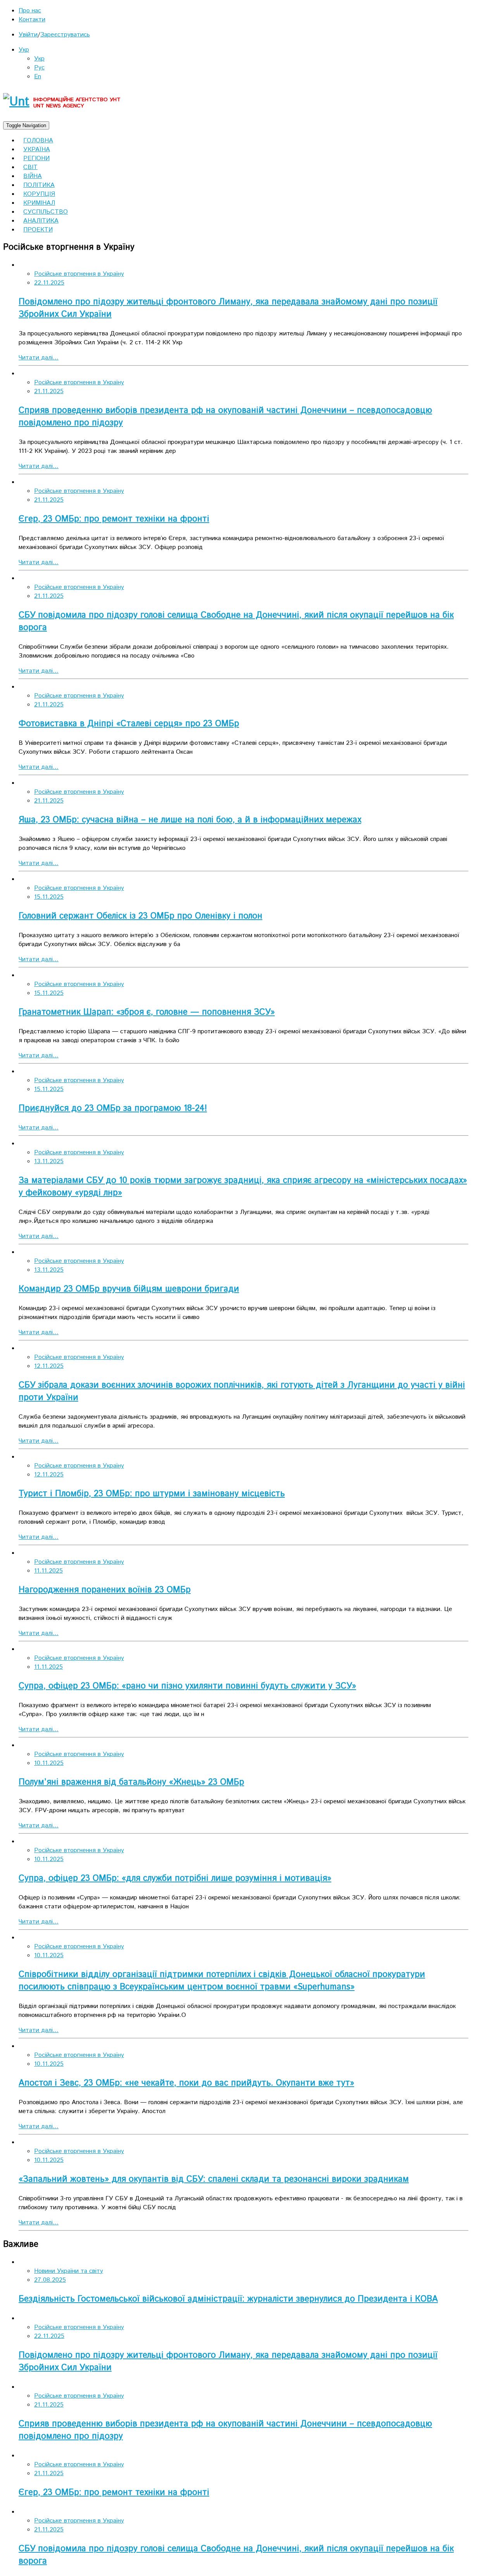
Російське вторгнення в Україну (79, 274)
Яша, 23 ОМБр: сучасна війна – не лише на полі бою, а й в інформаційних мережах (190, 820)
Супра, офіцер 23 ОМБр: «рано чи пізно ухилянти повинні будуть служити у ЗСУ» (187, 1686)
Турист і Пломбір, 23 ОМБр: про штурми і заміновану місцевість (152, 1494)
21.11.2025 (49, 391)
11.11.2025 (48, 1571)
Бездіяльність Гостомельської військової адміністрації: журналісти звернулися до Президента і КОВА (228, 2299)
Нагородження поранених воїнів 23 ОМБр (105, 1590)
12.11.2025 (49, 1366)
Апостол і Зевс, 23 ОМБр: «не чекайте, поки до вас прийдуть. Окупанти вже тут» (186, 2083)
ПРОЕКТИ (38, 230)
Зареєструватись (65, 35)
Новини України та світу (69, 2271)
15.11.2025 (49, 897)
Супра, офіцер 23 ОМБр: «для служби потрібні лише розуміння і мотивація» (175, 1878)
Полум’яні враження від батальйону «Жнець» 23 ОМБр (131, 1782)
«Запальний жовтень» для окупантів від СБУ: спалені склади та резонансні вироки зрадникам (214, 2179)
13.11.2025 (49, 1161)
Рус (39, 68)
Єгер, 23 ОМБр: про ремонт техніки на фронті (114, 519)
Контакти (32, 20)
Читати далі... (39, 358)
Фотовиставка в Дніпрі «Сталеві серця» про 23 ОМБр (129, 724)
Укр (24, 50)
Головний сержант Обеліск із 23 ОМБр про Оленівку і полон (140, 916)
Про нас (30, 11)
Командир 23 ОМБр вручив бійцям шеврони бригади (129, 1289)
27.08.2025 (50, 2280)
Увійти (28, 35)
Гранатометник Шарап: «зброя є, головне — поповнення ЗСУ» (147, 1012)
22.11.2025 (49, 283)
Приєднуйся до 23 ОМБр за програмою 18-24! (113, 1108)
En (38, 77)
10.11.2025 (49, 1763)
